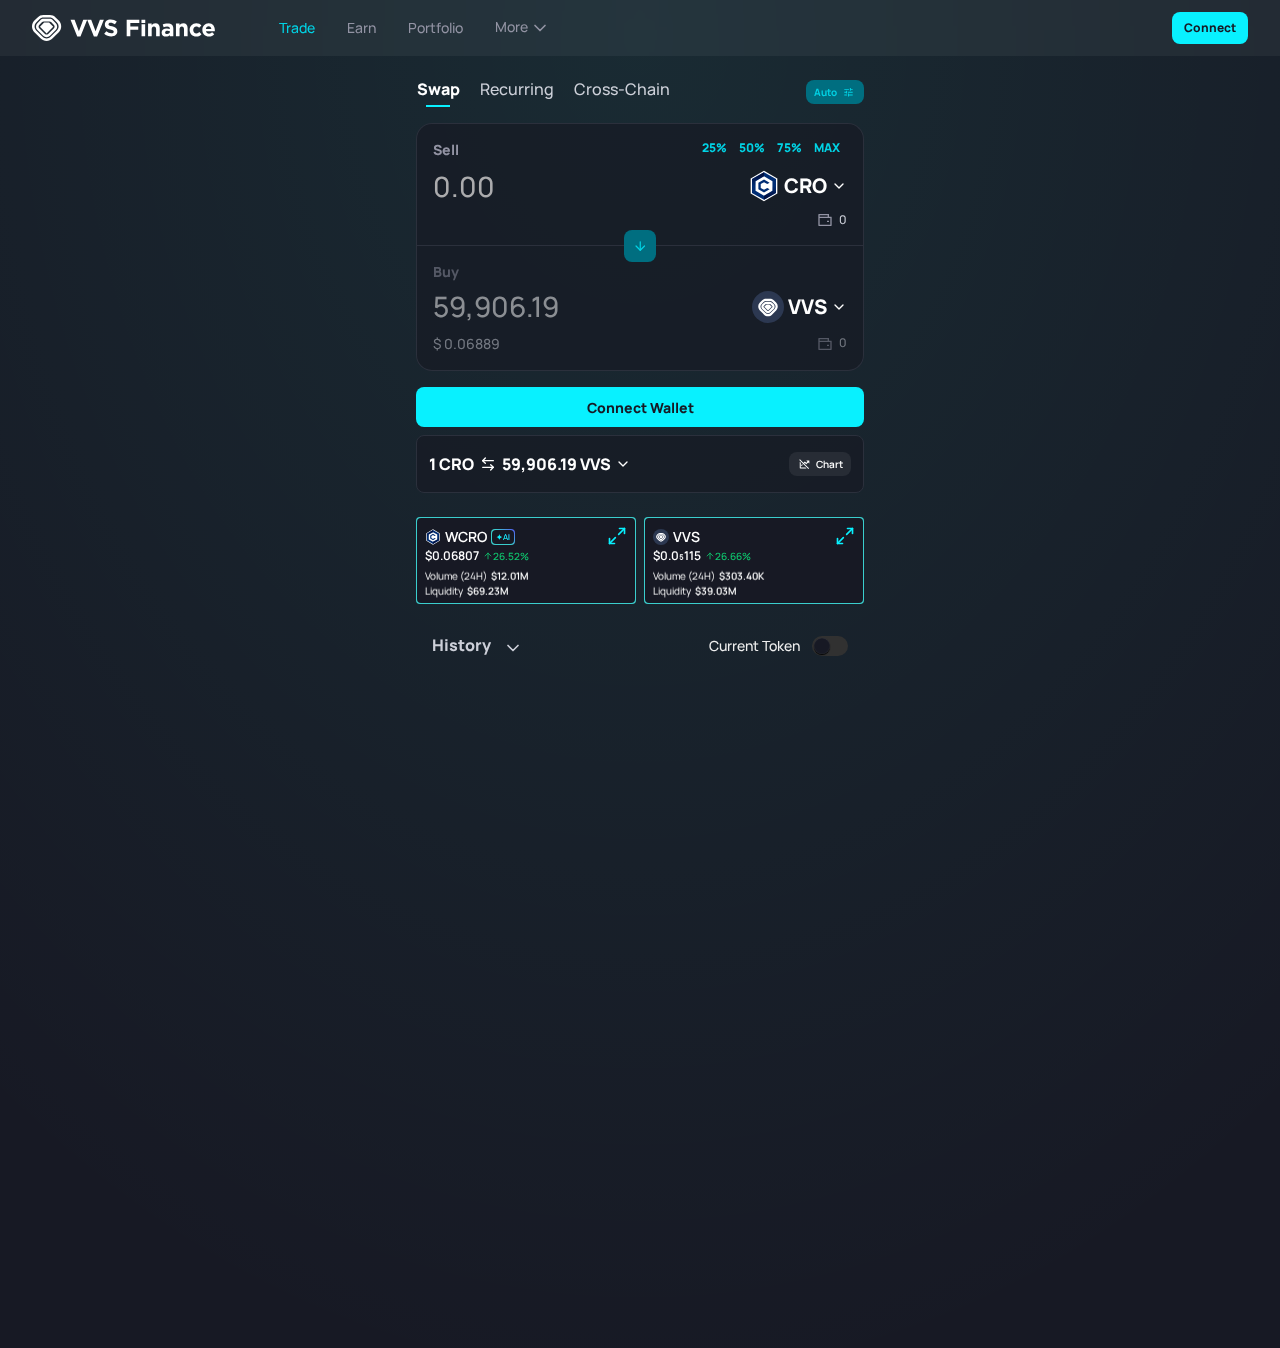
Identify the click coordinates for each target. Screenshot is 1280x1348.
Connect (1210, 27)
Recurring (517, 89)
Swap (438, 89)
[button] (832, 220)
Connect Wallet (640, 407)
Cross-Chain (622, 89)
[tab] (438, 93)
